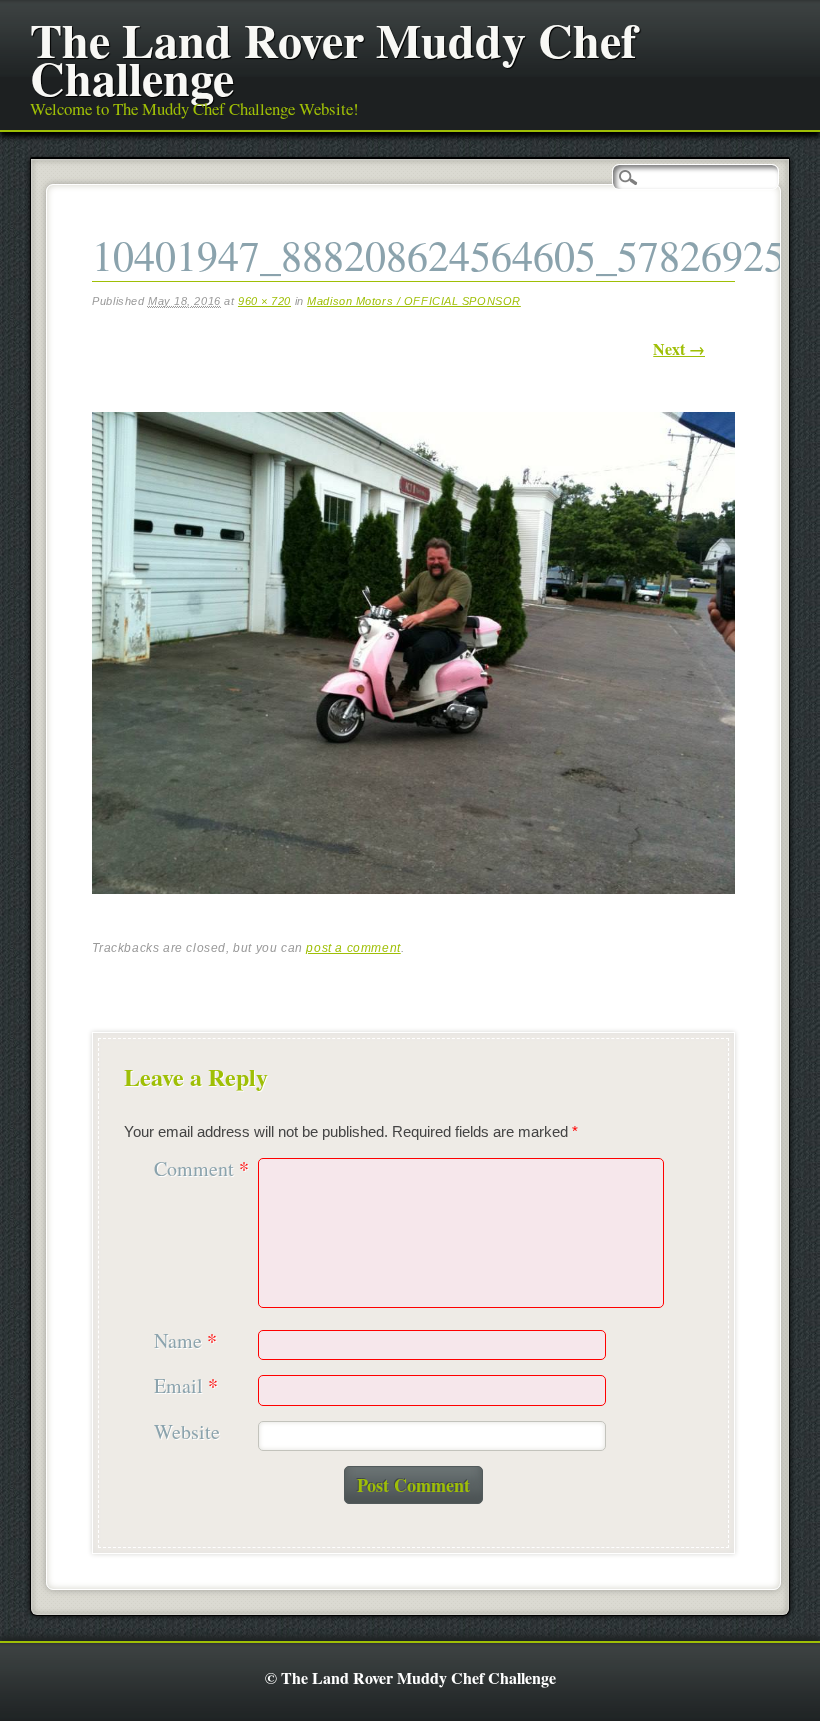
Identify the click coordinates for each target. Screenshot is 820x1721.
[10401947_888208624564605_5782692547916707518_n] (413, 911)
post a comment (353, 948)
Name (185, 1341)
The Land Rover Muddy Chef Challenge (333, 58)
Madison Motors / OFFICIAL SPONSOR (414, 301)
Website (187, 1432)
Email (186, 1386)
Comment (201, 1169)
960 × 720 (264, 301)
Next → (679, 348)
